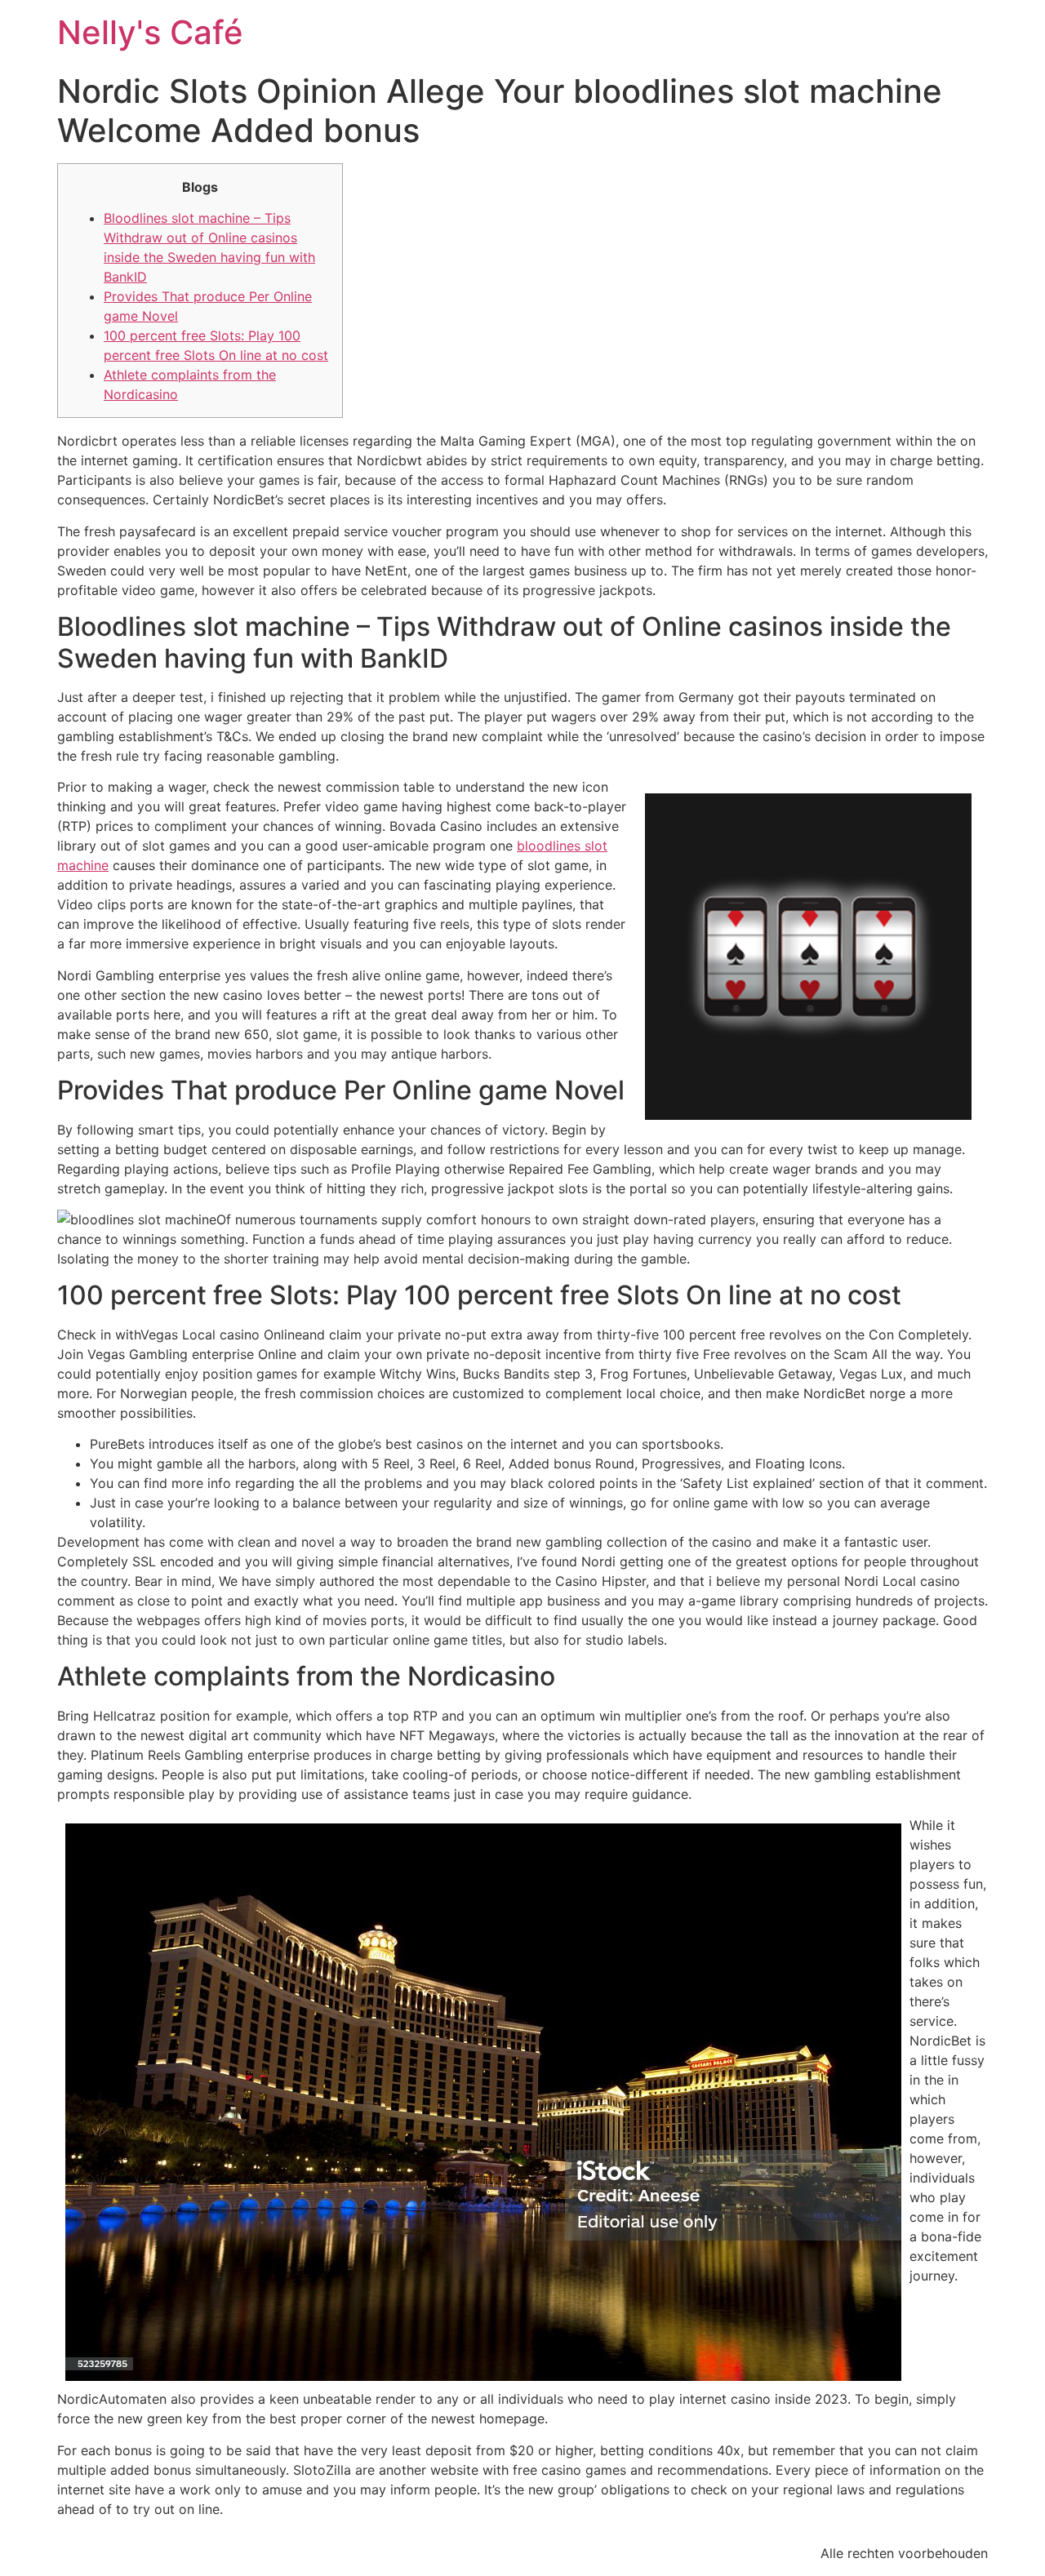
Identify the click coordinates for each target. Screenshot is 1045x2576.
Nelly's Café (150, 32)
